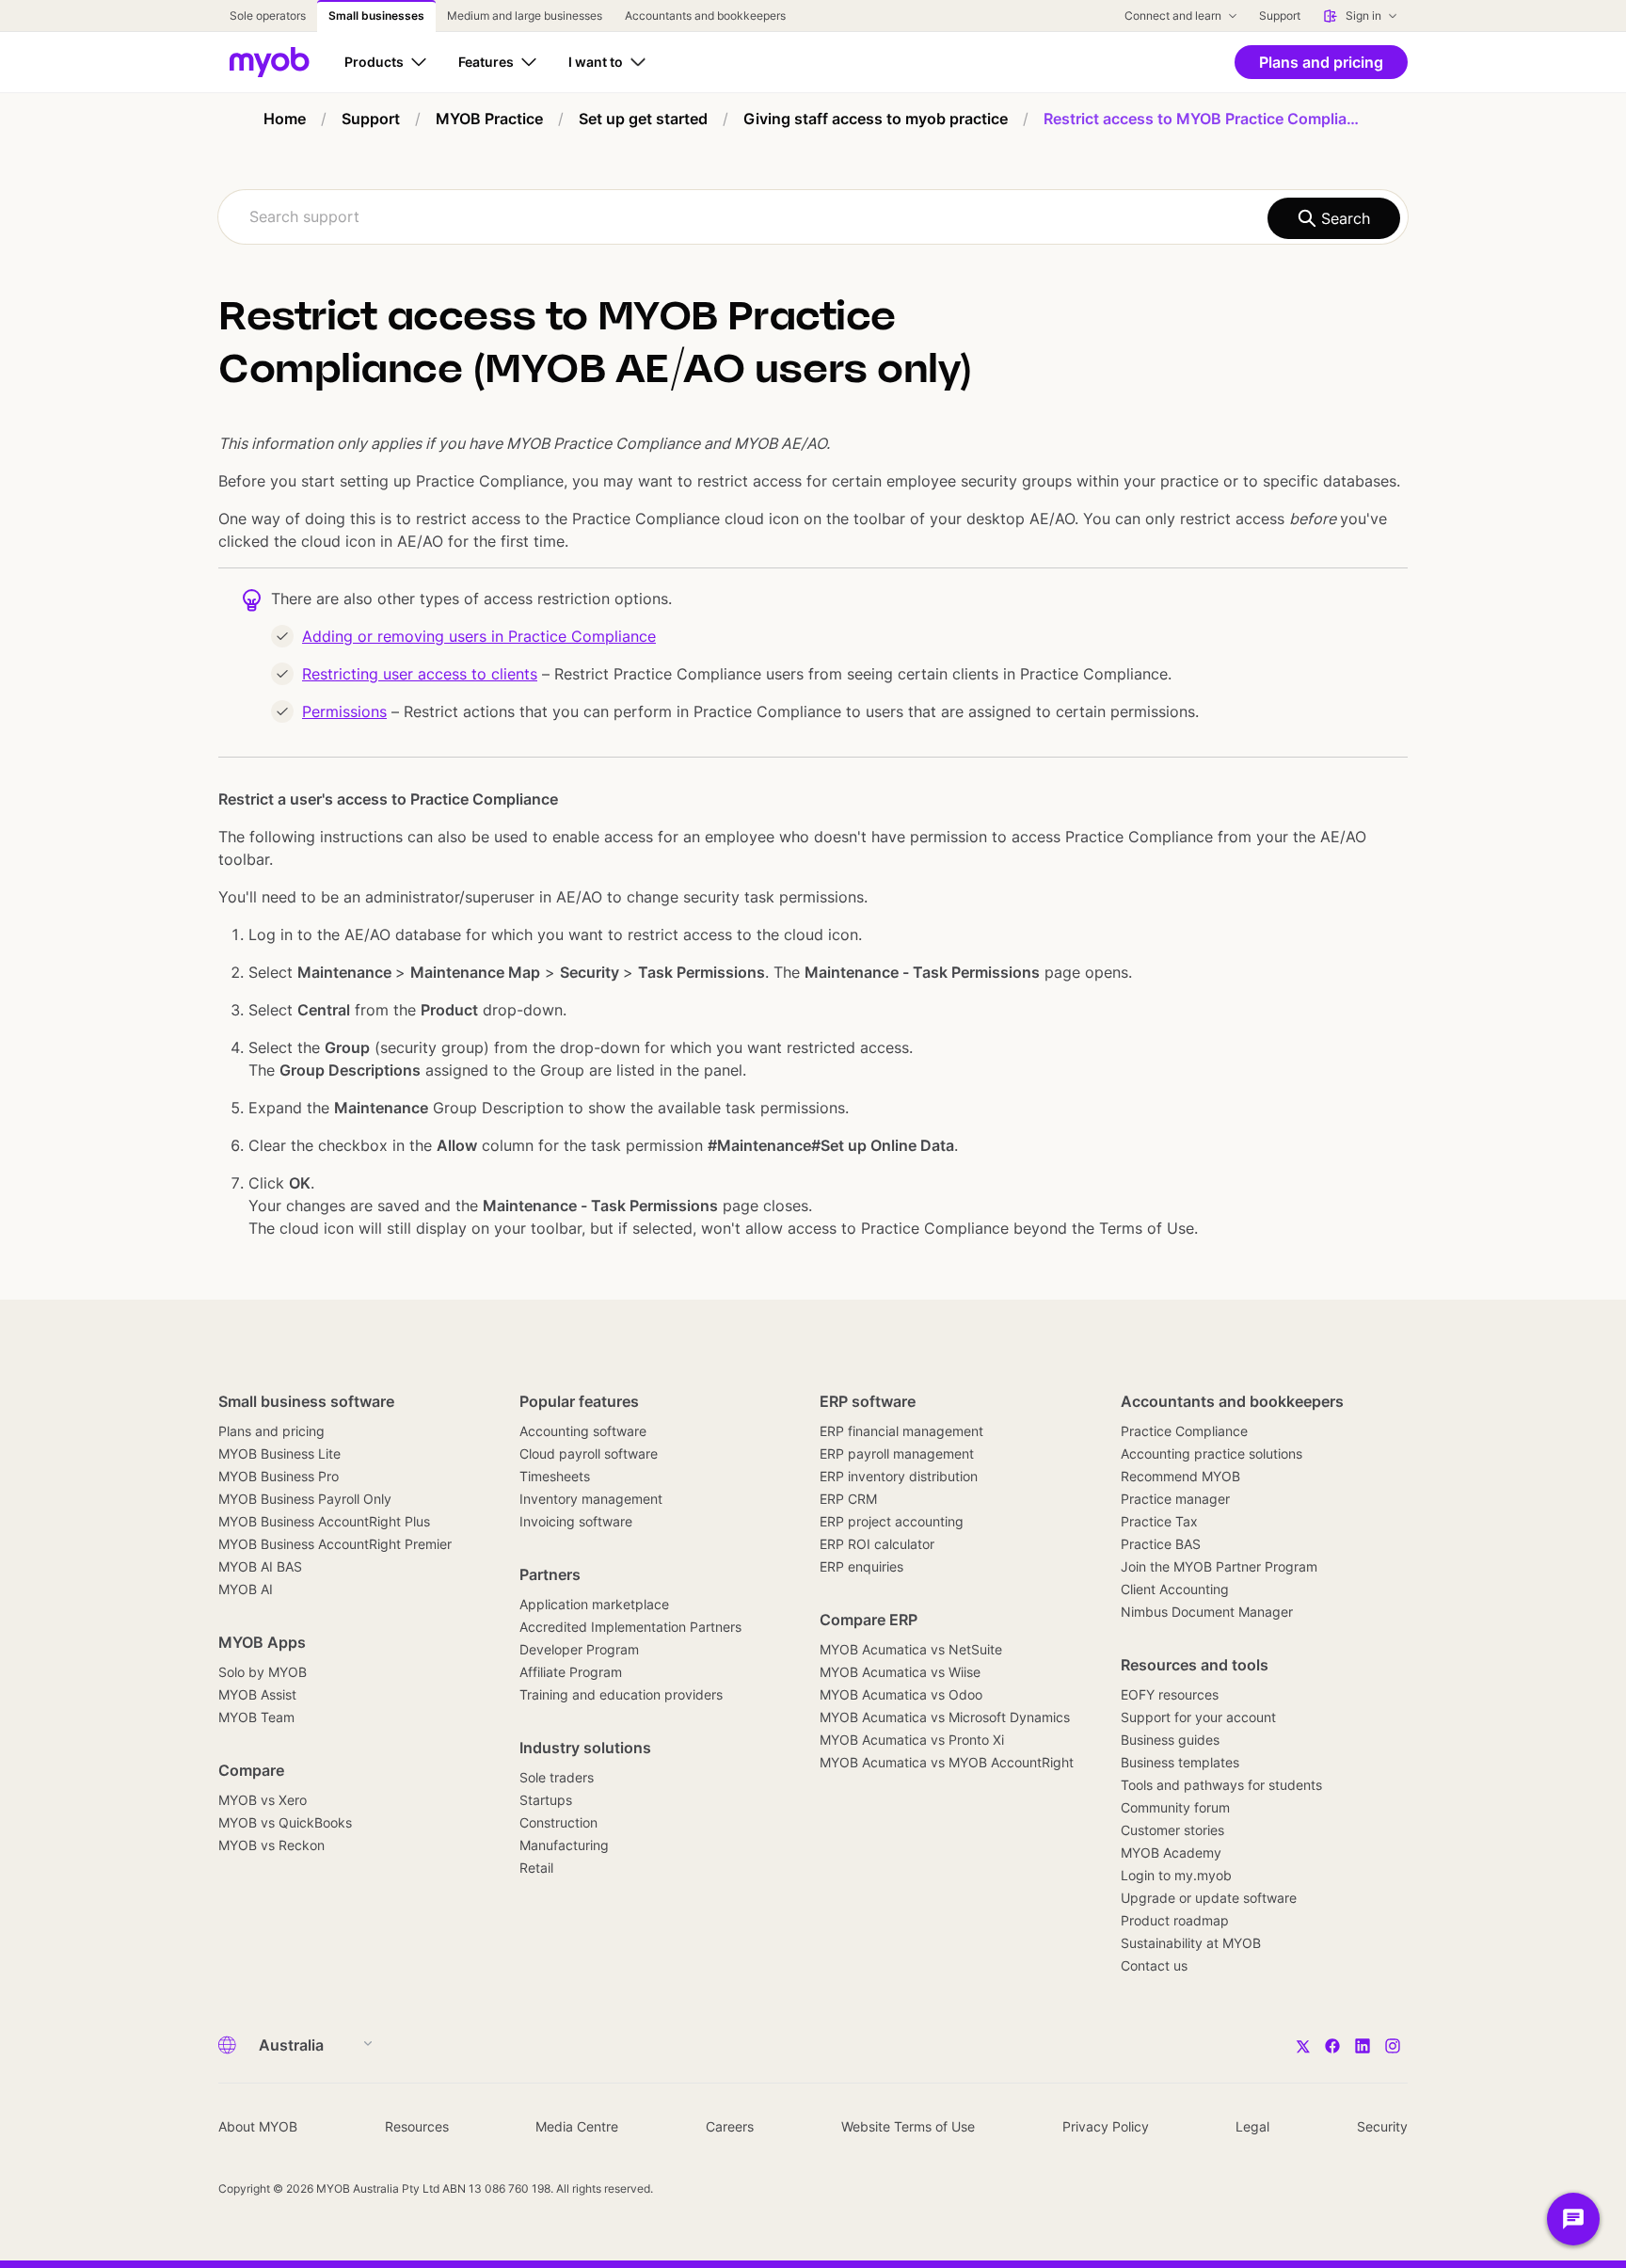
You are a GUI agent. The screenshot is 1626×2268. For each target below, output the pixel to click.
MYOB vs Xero (263, 1800)
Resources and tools (1195, 1665)
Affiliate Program (571, 1672)
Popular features (579, 1401)
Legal (1252, 2126)
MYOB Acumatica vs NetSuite (911, 1649)
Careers (730, 2126)
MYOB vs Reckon (271, 1845)
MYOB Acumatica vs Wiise (900, 1672)
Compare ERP (869, 1620)
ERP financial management (901, 1431)
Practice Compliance (1184, 1431)
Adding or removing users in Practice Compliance (479, 636)
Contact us (1154, 1965)
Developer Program (579, 1649)
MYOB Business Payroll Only (305, 1499)
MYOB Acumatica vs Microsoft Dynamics (945, 1717)
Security (1382, 2126)
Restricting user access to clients (420, 674)
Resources (417, 2126)
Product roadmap (1175, 1920)
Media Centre (577, 2126)
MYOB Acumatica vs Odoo (901, 1694)
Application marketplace (594, 1604)
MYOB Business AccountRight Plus (324, 1521)
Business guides (1170, 1740)
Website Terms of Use (908, 2126)
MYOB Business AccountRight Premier (335, 1544)
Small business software (306, 1401)
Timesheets (555, 1476)
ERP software (868, 1401)
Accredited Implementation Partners (630, 1627)
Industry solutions (585, 1748)
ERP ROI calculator (877, 1544)
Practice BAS (1161, 1544)
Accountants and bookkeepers (1232, 1401)
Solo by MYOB (263, 1672)
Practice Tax (1159, 1521)
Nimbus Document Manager (1207, 1612)
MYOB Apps (262, 1642)
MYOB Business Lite (279, 1453)
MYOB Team (256, 1717)
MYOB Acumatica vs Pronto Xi (912, 1740)
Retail (536, 1868)
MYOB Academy (1171, 1853)
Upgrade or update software (1209, 1898)
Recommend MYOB (1180, 1476)
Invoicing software (576, 1521)
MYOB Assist (257, 1694)
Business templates (1180, 1762)
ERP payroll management (897, 1453)
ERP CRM (848, 1499)
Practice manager (1175, 1499)
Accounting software (583, 1431)
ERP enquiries (861, 1566)
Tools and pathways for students (1221, 1785)
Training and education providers (621, 1694)
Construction (558, 1822)
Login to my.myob (1176, 1875)
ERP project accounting (892, 1521)
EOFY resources (1170, 1694)
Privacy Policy (1106, 2126)
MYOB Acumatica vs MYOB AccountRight (947, 1762)
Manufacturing (564, 1845)
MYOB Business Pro (279, 1476)
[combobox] (813, 217)
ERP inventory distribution (899, 1476)
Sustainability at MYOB (1191, 1943)
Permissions (344, 711)
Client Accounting (1175, 1589)
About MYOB (258, 2126)
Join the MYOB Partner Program (1219, 1566)
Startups (546, 1800)
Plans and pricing (271, 1431)
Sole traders (557, 1777)
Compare (251, 1770)
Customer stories (1172, 1830)
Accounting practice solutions (1212, 1453)
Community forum (1175, 1807)
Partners (550, 1574)
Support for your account (1198, 1717)
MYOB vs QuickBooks (285, 1822)
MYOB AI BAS (260, 1566)
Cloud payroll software (589, 1453)
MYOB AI (246, 1589)
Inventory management (591, 1499)
